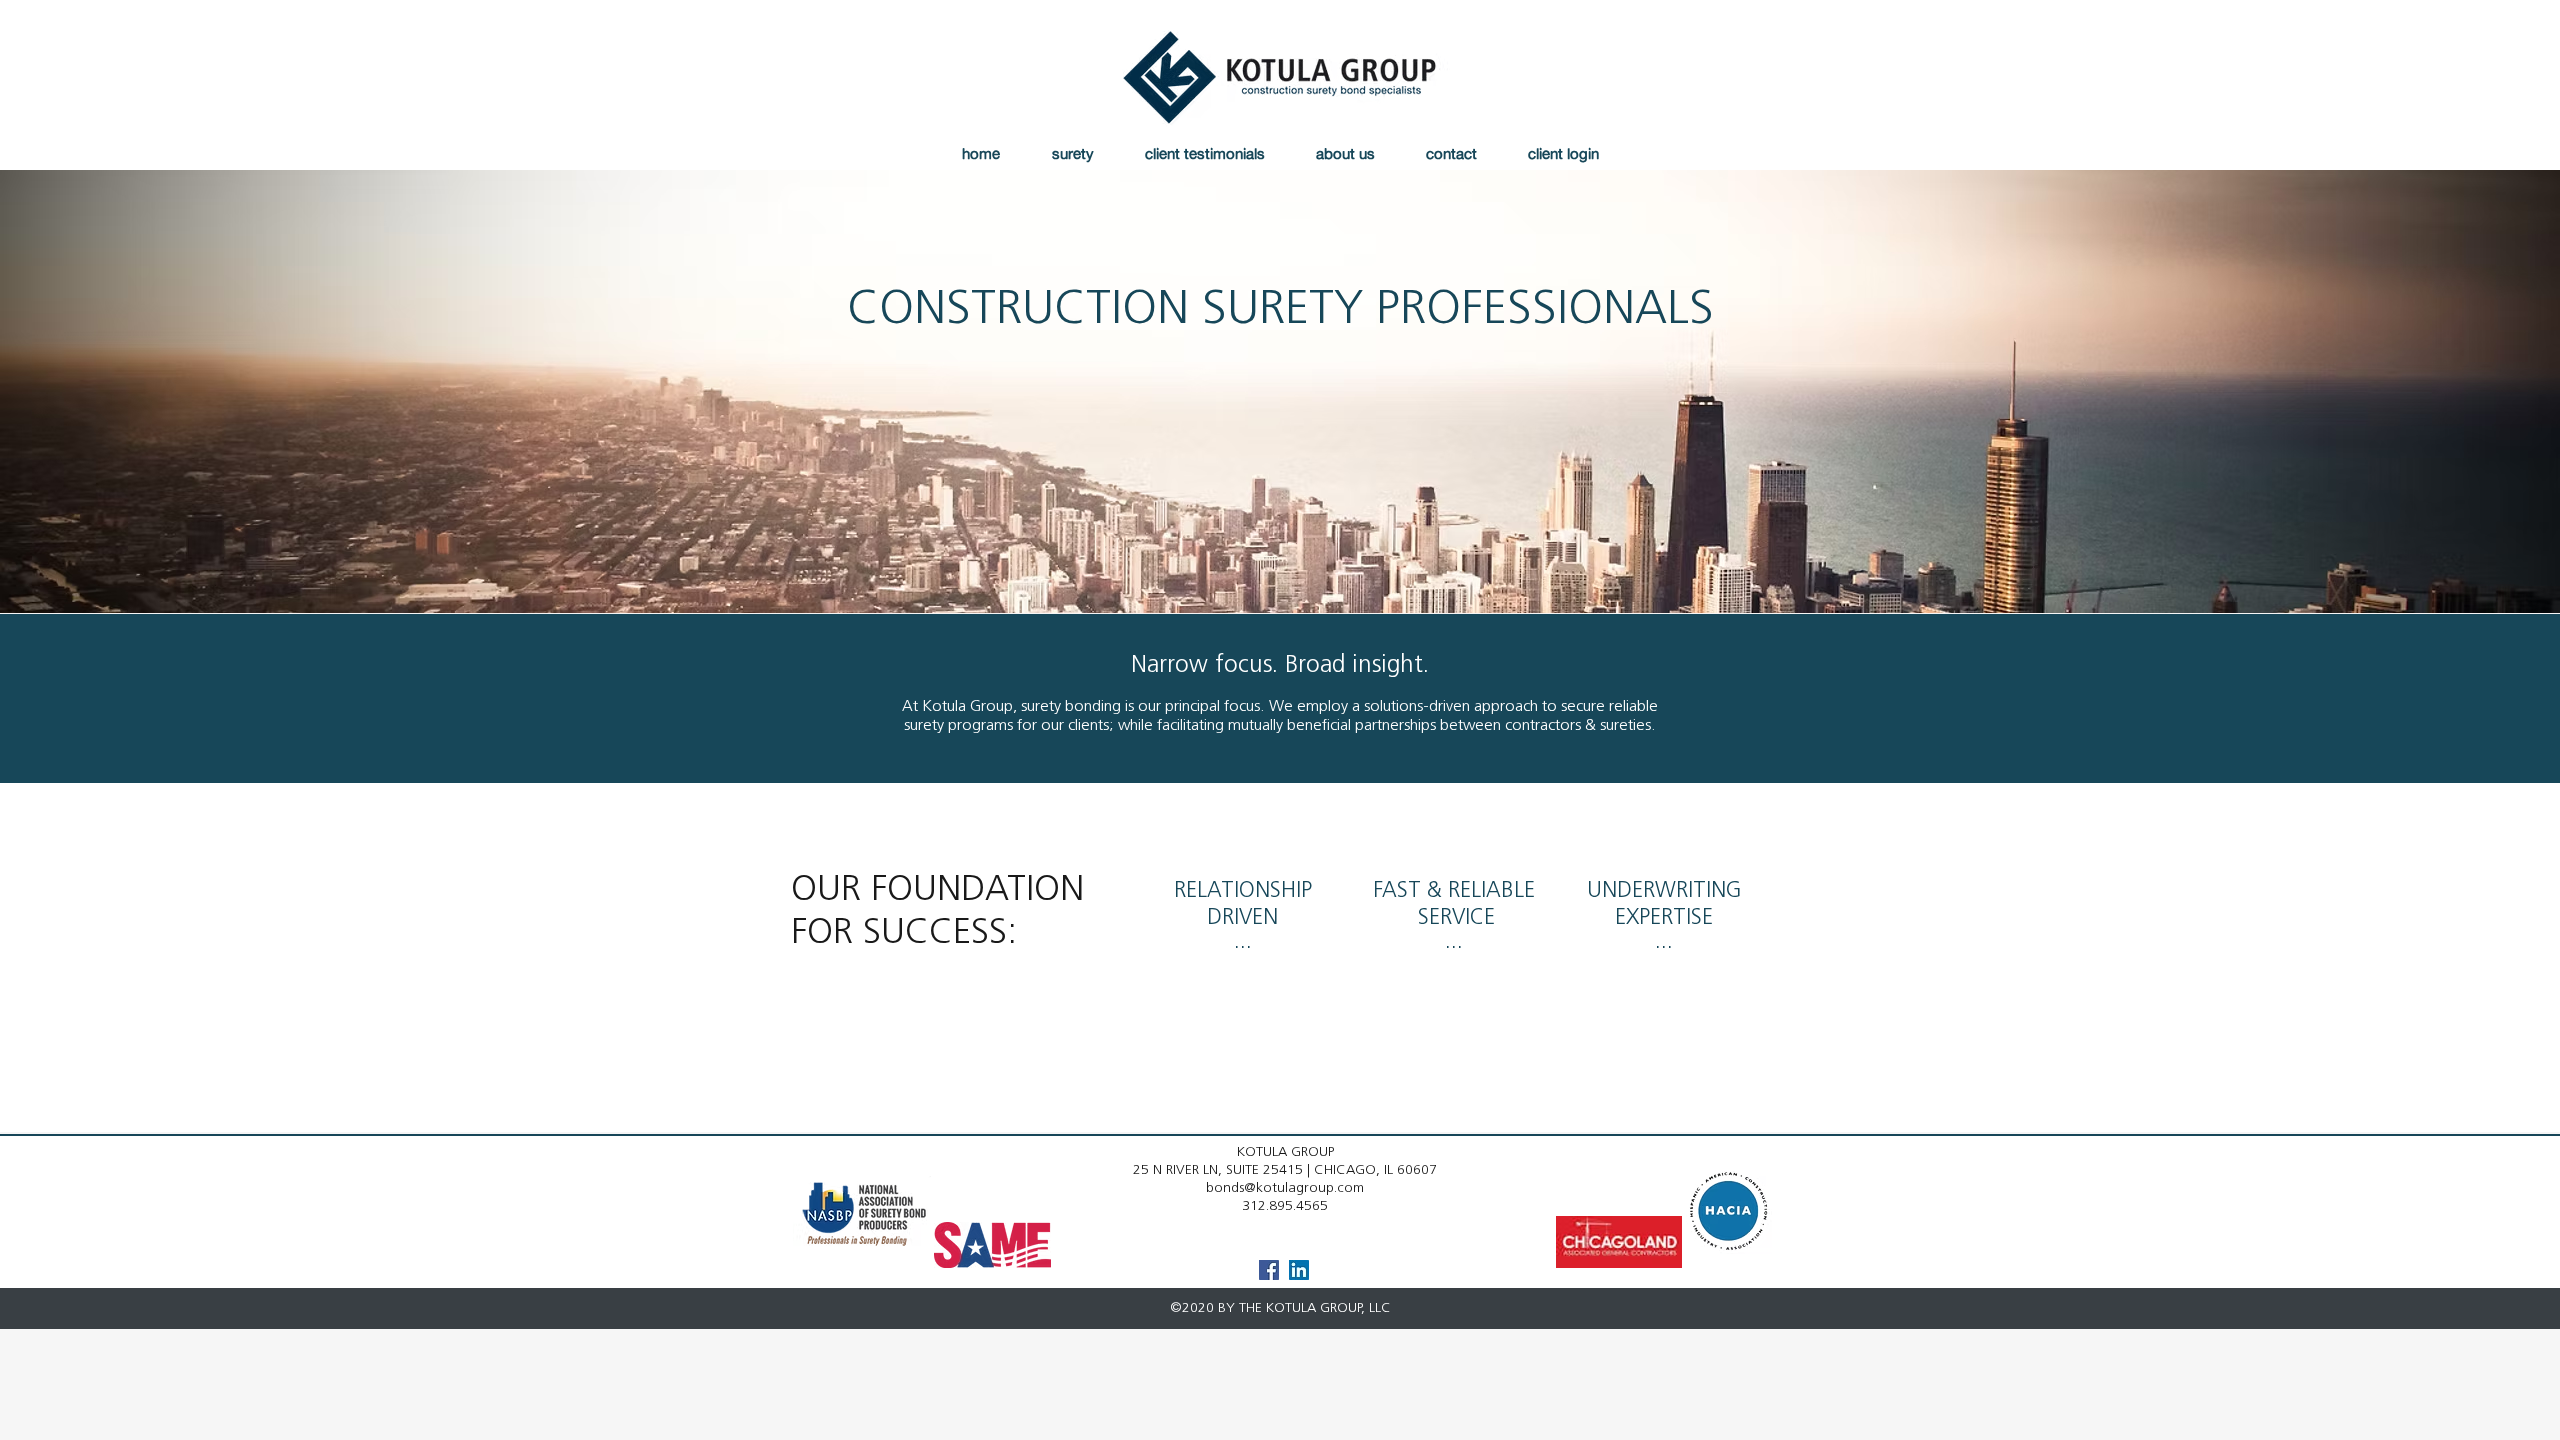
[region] (1242, 956)
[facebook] (1269, 1270)
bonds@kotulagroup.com (1285, 1188)
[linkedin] (1299, 1270)
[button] (1072, 153)
